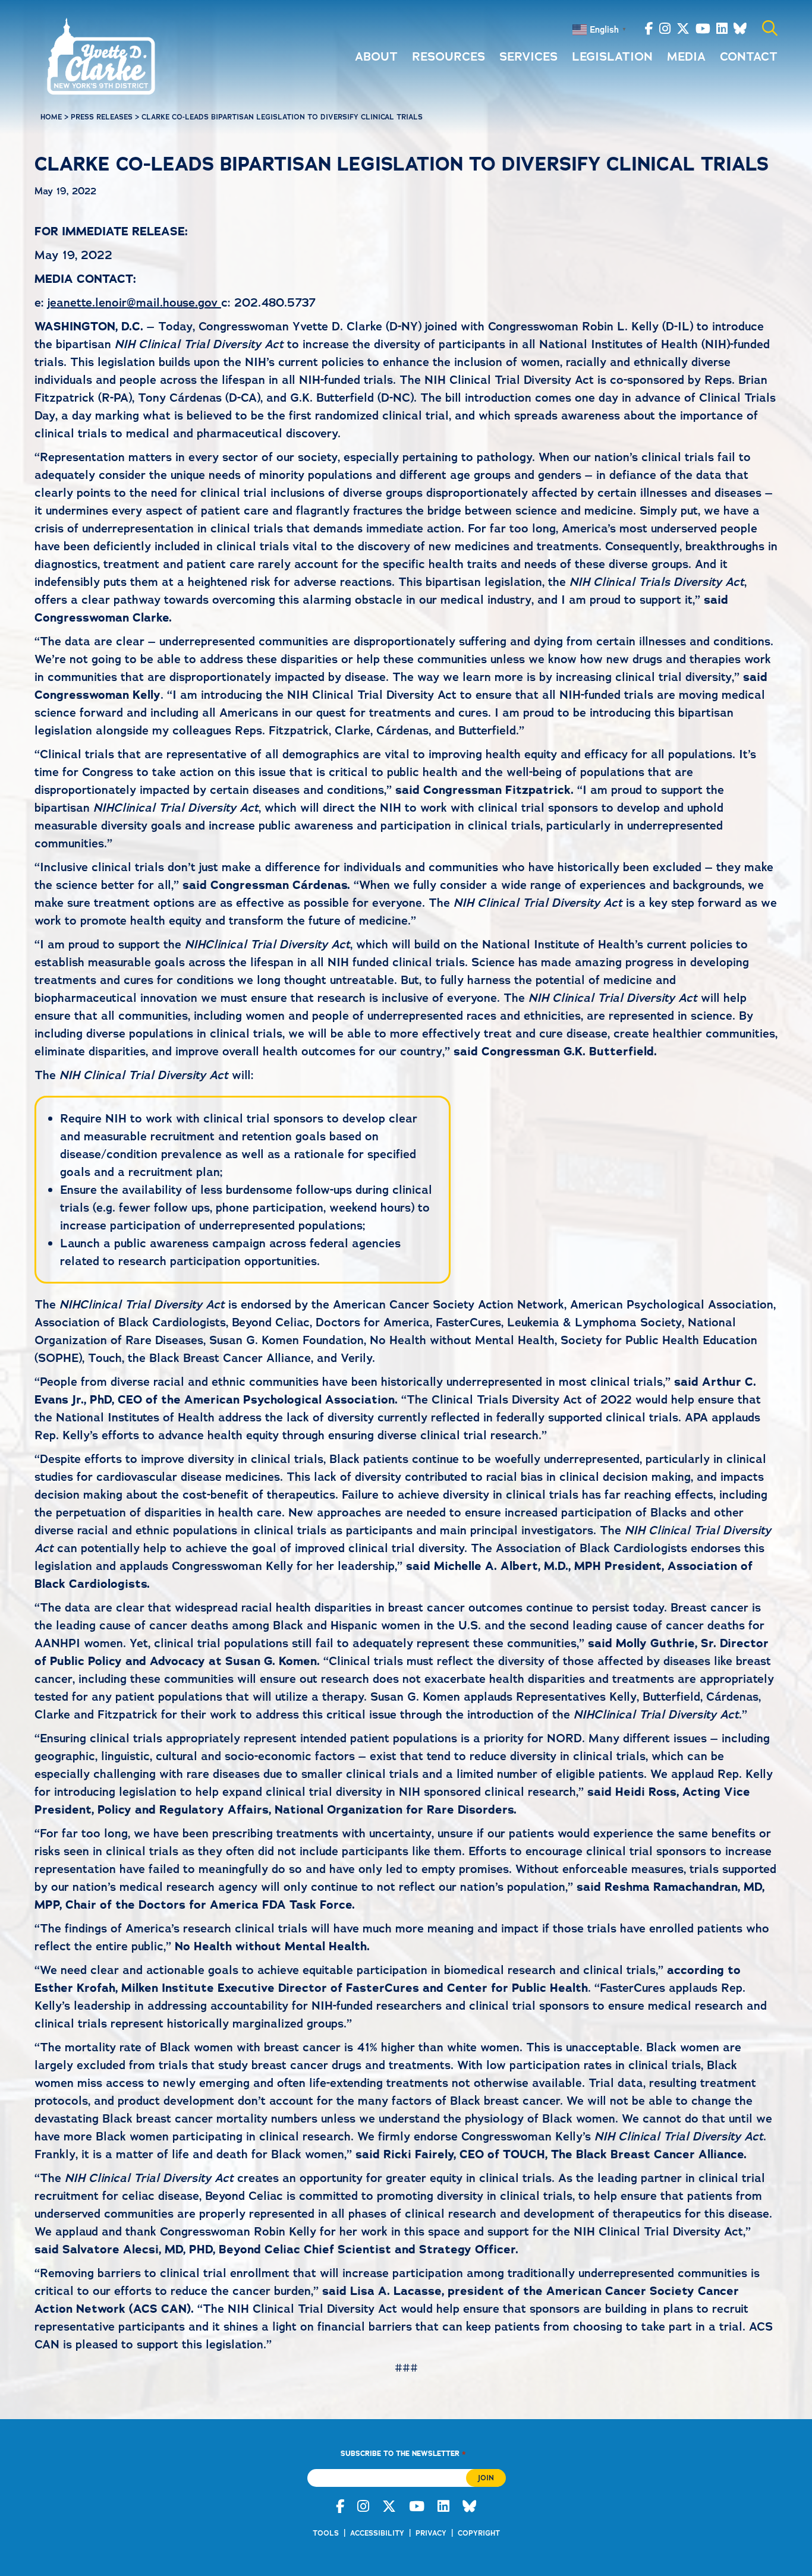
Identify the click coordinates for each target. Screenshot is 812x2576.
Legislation (612, 56)
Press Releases (102, 117)
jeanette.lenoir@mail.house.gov (134, 302)
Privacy (431, 2533)
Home (51, 117)
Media (686, 56)
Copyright (479, 2533)
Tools (326, 2533)
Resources (449, 56)
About (376, 56)
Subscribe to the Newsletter (403, 2453)
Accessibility (377, 2533)
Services (528, 56)
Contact (749, 56)
